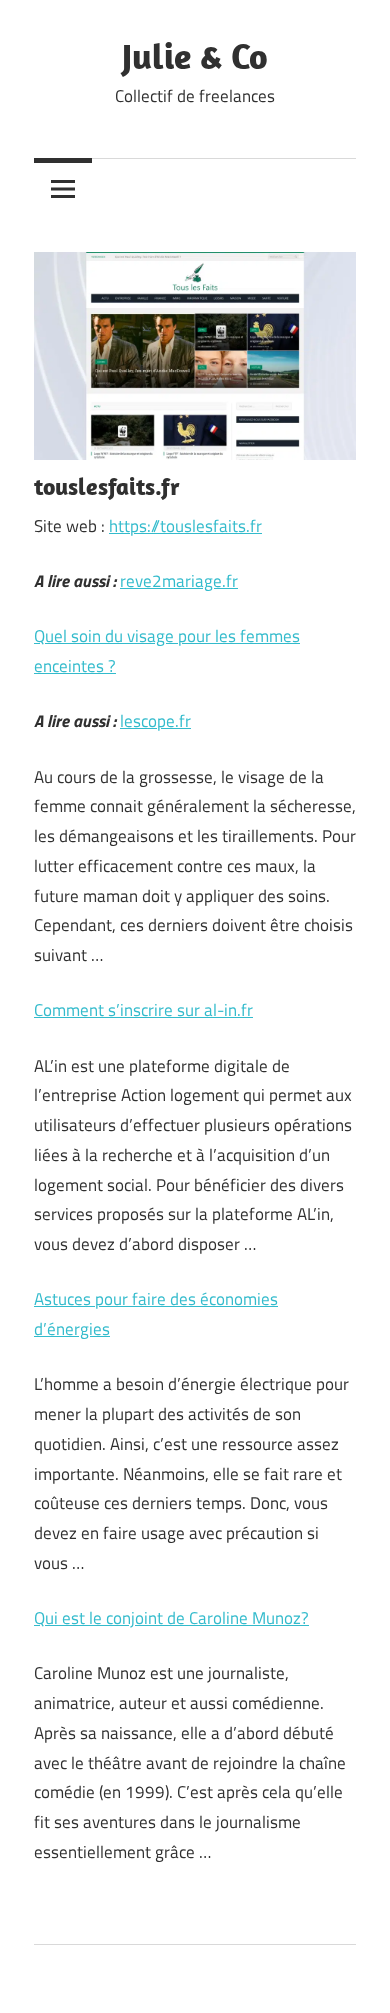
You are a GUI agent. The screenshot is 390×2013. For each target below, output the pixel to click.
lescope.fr (155, 721)
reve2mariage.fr (179, 581)
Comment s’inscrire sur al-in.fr (143, 1010)
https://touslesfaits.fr (185, 526)
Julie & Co (195, 55)
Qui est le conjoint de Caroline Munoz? (171, 1618)
